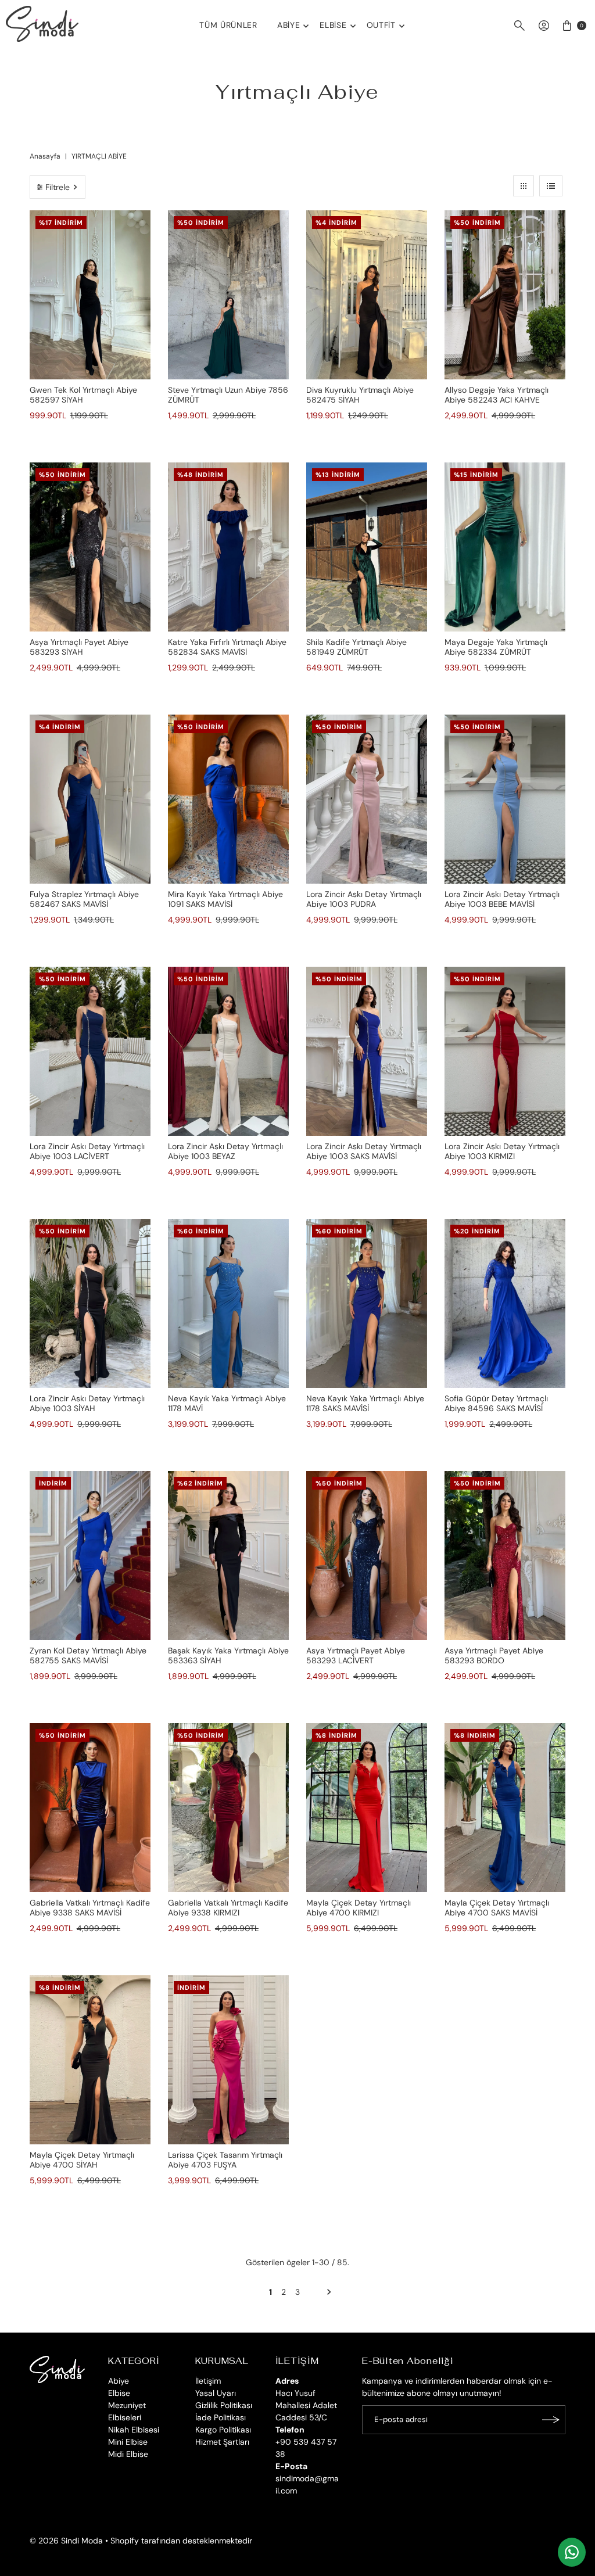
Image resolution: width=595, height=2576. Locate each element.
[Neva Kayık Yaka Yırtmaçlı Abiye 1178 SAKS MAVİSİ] (367, 1303)
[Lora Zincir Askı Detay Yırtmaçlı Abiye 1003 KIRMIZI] (505, 1051)
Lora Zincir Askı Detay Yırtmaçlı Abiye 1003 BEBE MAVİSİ (502, 899)
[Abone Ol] (551, 2420)
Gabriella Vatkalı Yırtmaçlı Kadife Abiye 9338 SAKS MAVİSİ (90, 1908)
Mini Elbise (128, 2442)
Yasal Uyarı (216, 2393)
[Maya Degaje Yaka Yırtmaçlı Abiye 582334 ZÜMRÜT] (505, 547)
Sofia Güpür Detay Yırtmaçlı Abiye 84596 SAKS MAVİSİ (496, 1403)
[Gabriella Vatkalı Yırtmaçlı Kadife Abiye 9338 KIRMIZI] (228, 1808)
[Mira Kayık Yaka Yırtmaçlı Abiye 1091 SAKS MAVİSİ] (228, 799)
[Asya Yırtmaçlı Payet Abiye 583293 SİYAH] (90, 547)
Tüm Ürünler (228, 25)
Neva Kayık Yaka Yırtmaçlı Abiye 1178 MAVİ (227, 1403)
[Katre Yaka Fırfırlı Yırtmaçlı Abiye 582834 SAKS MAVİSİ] (228, 547)
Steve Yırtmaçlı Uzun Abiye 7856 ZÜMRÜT (228, 395)
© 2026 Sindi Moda (66, 2541)
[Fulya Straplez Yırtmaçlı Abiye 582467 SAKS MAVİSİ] (90, 799)
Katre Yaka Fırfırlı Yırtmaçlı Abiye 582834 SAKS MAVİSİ (227, 647)
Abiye (289, 25)
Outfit (381, 25)
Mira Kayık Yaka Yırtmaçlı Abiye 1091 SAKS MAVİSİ (225, 899)
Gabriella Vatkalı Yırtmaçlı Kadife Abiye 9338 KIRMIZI (228, 1908)
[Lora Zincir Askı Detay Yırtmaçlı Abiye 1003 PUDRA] (367, 799)
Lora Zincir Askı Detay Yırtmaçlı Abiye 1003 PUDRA (364, 899)
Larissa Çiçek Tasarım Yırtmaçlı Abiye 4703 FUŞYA (225, 2160)
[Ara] (519, 26)
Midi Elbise (128, 2454)
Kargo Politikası (223, 2430)
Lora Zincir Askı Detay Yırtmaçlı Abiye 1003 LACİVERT (87, 1151)
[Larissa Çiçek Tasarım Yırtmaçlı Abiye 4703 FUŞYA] (228, 2060)
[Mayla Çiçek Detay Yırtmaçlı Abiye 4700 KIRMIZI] (367, 1808)
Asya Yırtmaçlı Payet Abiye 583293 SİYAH (79, 647)
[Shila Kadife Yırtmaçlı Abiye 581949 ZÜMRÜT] (367, 547)
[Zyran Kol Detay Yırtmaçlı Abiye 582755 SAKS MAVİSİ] (90, 1556)
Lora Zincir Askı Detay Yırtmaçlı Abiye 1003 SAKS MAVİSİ (364, 1151)
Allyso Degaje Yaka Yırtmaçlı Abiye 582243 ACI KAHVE (497, 395)
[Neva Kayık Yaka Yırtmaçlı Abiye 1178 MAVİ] (228, 1303)
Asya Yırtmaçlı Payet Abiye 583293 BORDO (494, 1655)
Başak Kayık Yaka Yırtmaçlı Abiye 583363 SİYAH (228, 1655)
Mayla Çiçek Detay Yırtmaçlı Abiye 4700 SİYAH (82, 2160)
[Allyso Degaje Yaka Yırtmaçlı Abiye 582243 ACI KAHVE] (505, 295)
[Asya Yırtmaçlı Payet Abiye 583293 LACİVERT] (367, 1556)
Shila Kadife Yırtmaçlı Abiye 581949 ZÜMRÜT (356, 647)
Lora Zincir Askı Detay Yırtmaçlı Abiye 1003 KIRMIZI (502, 1151)
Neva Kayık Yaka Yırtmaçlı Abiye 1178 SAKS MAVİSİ (365, 1403)
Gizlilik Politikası (224, 2405)
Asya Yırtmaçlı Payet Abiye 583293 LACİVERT (356, 1655)
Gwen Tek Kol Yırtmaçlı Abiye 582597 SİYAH (83, 395)
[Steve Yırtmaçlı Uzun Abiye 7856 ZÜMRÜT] (228, 295)
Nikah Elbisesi (134, 2430)
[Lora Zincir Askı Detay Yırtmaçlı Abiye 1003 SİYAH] (90, 1303)
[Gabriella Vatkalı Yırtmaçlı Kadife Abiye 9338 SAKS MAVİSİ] (90, 1808)
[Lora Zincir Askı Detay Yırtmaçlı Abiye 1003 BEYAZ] (228, 1051)
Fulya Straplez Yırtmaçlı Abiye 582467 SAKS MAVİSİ (84, 899)
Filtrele (58, 187)
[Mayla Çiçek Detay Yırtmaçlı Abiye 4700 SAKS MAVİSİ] (505, 1808)
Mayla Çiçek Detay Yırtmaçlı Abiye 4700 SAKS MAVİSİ (497, 1908)
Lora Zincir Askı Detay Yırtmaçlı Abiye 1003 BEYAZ (225, 1151)
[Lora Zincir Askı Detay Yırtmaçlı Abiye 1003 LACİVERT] (90, 1051)
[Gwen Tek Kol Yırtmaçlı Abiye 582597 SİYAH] (90, 295)
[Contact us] (572, 2552)
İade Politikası (221, 2417)
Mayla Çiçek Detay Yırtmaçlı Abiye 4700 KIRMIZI (359, 1908)
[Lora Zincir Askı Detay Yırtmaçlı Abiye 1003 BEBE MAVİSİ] (505, 799)
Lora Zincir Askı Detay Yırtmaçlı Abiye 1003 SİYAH (87, 1403)
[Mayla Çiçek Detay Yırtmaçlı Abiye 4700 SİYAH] (90, 2060)
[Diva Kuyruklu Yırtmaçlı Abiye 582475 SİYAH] (367, 295)
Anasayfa (45, 156)
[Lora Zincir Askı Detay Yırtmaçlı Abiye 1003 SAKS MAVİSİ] (367, 1051)
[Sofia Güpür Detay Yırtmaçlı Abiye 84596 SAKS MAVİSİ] (505, 1303)
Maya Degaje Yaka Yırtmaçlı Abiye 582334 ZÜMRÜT (496, 647)
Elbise (333, 25)
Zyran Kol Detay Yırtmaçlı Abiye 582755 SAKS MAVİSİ (88, 1655)
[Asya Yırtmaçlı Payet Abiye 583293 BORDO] (505, 1556)
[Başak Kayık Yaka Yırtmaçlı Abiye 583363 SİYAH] (228, 1556)
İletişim (208, 2381)
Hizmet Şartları (222, 2442)
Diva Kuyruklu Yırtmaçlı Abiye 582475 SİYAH (360, 395)
